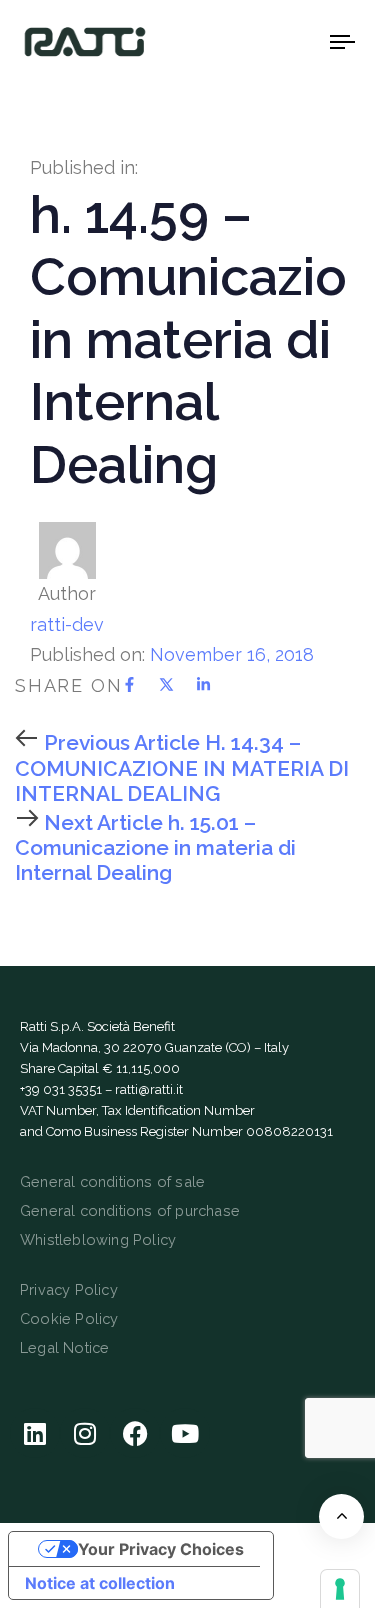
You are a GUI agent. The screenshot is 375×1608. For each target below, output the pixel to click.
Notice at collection (100, 1583)
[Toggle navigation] (299, 41)
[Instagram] (85, 1433)
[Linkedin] (35, 1433)
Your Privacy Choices (161, 1549)
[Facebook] (135, 1433)
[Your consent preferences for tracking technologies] (340, 1589)
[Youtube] (185, 1433)
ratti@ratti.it (149, 1089)
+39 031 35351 (61, 1089)
